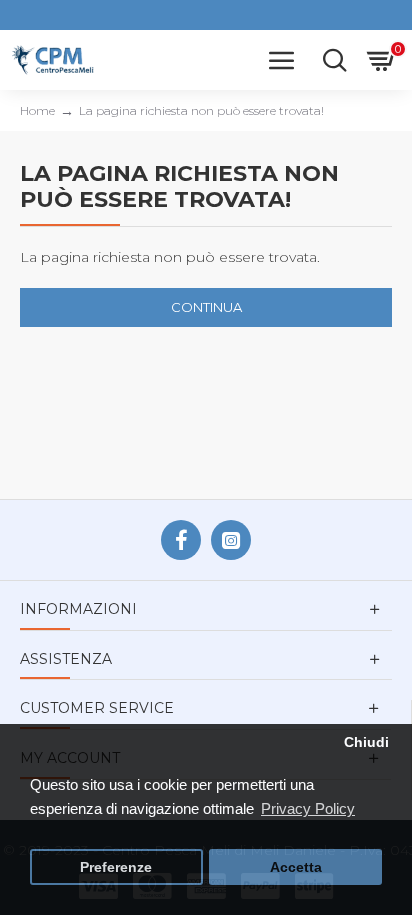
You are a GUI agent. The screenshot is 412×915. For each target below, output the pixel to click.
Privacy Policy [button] (308, 808)
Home (37, 110)
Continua (206, 307)
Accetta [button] (296, 867)
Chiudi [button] (366, 742)
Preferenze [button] (116, 867)
